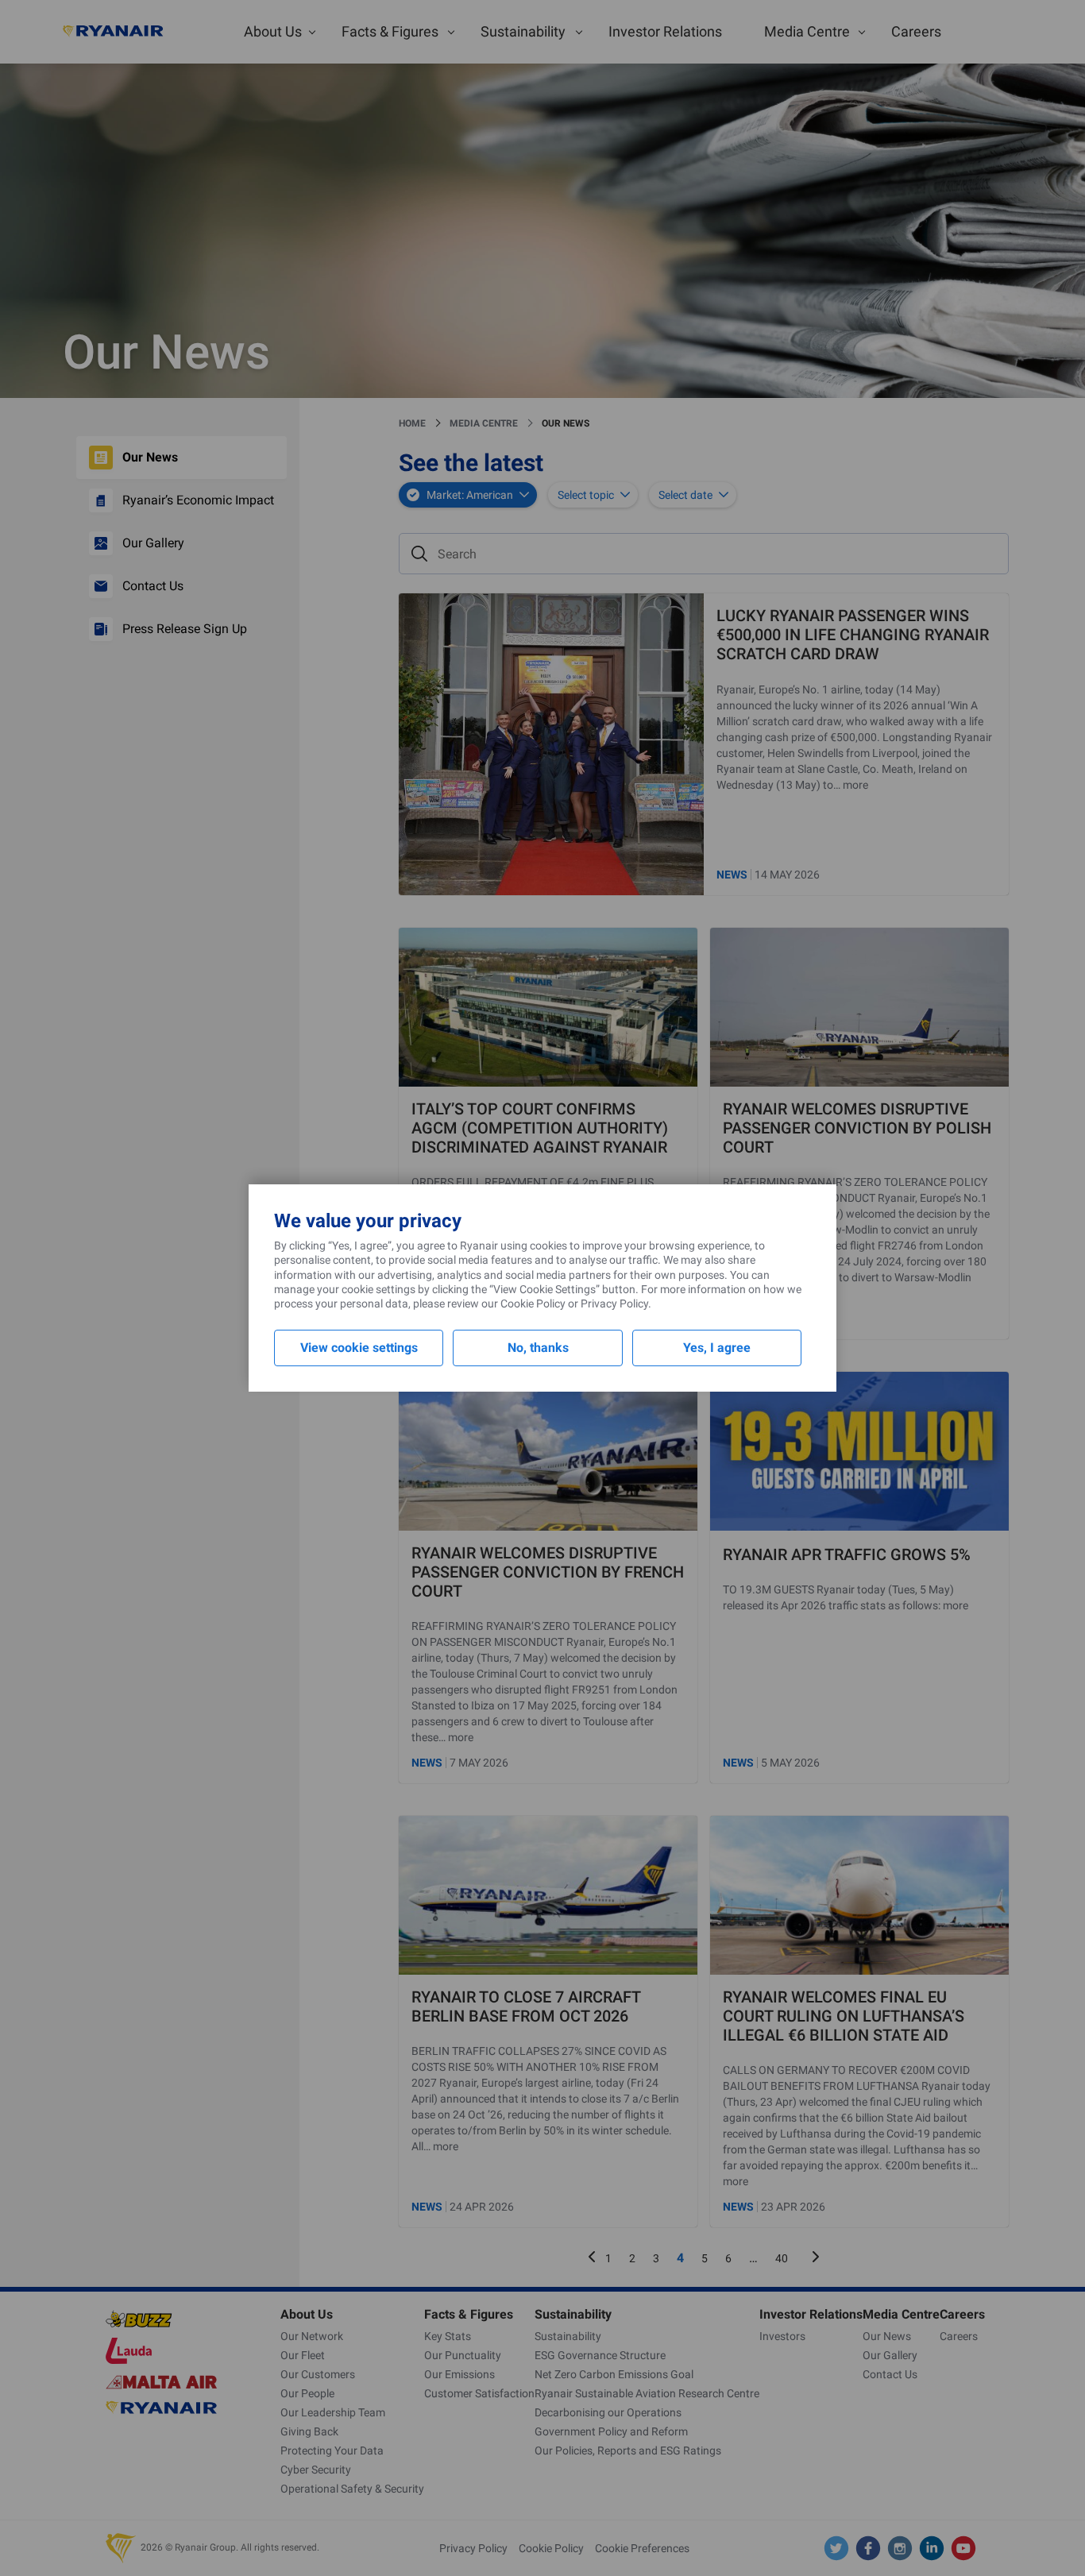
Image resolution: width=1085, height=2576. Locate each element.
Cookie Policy (533, 1303)
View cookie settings (359, 1348)
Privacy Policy (614, 1303)
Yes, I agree (717, 1348)
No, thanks (538, 1348)
